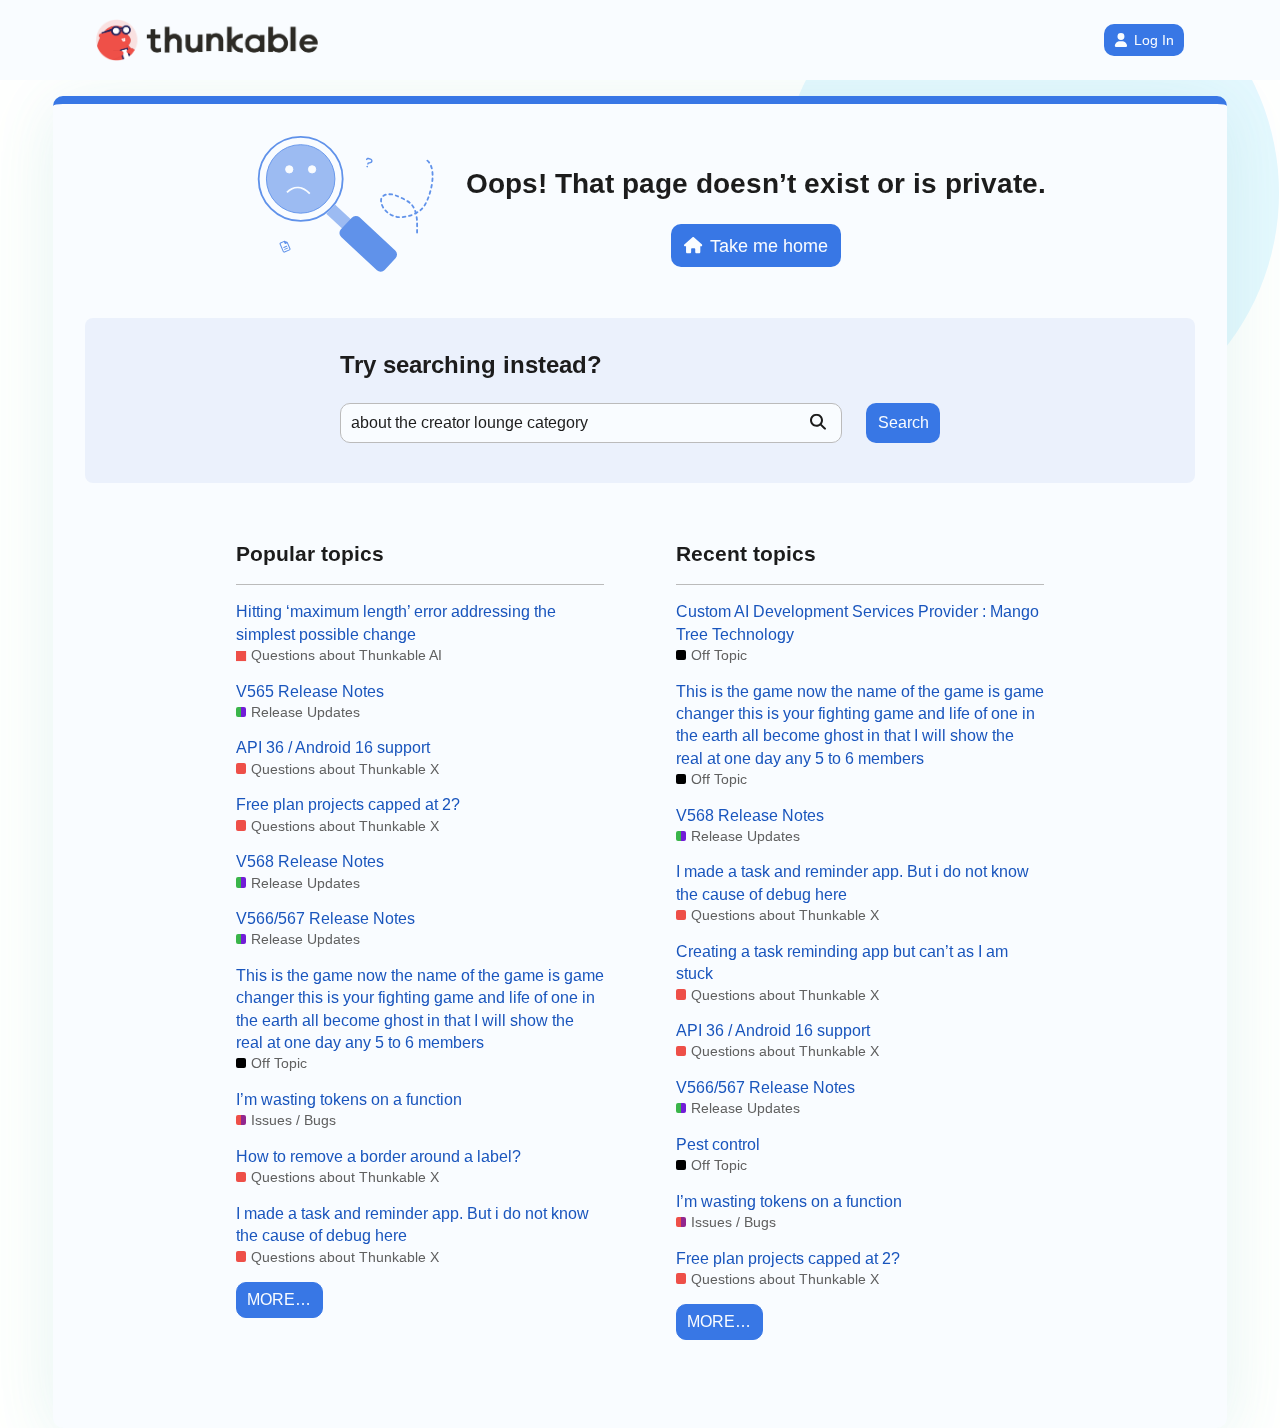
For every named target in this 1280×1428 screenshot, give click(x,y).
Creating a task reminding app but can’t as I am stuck (842, 962)
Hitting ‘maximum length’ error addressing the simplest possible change (396, 622)
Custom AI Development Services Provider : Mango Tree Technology (857, 622)
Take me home (769, 245)
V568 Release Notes (310, 861)
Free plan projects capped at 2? (348, 804)
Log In (1154, 40)
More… (279, 1299)
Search (903, 422)
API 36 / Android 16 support (333, 747)
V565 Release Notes (310, 691)
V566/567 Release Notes (325, 918)
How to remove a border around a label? (378, 1156)
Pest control (718, 1144)
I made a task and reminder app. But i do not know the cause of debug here (412, 1224)
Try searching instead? (471, 364)
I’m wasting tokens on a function (349, 1099)
